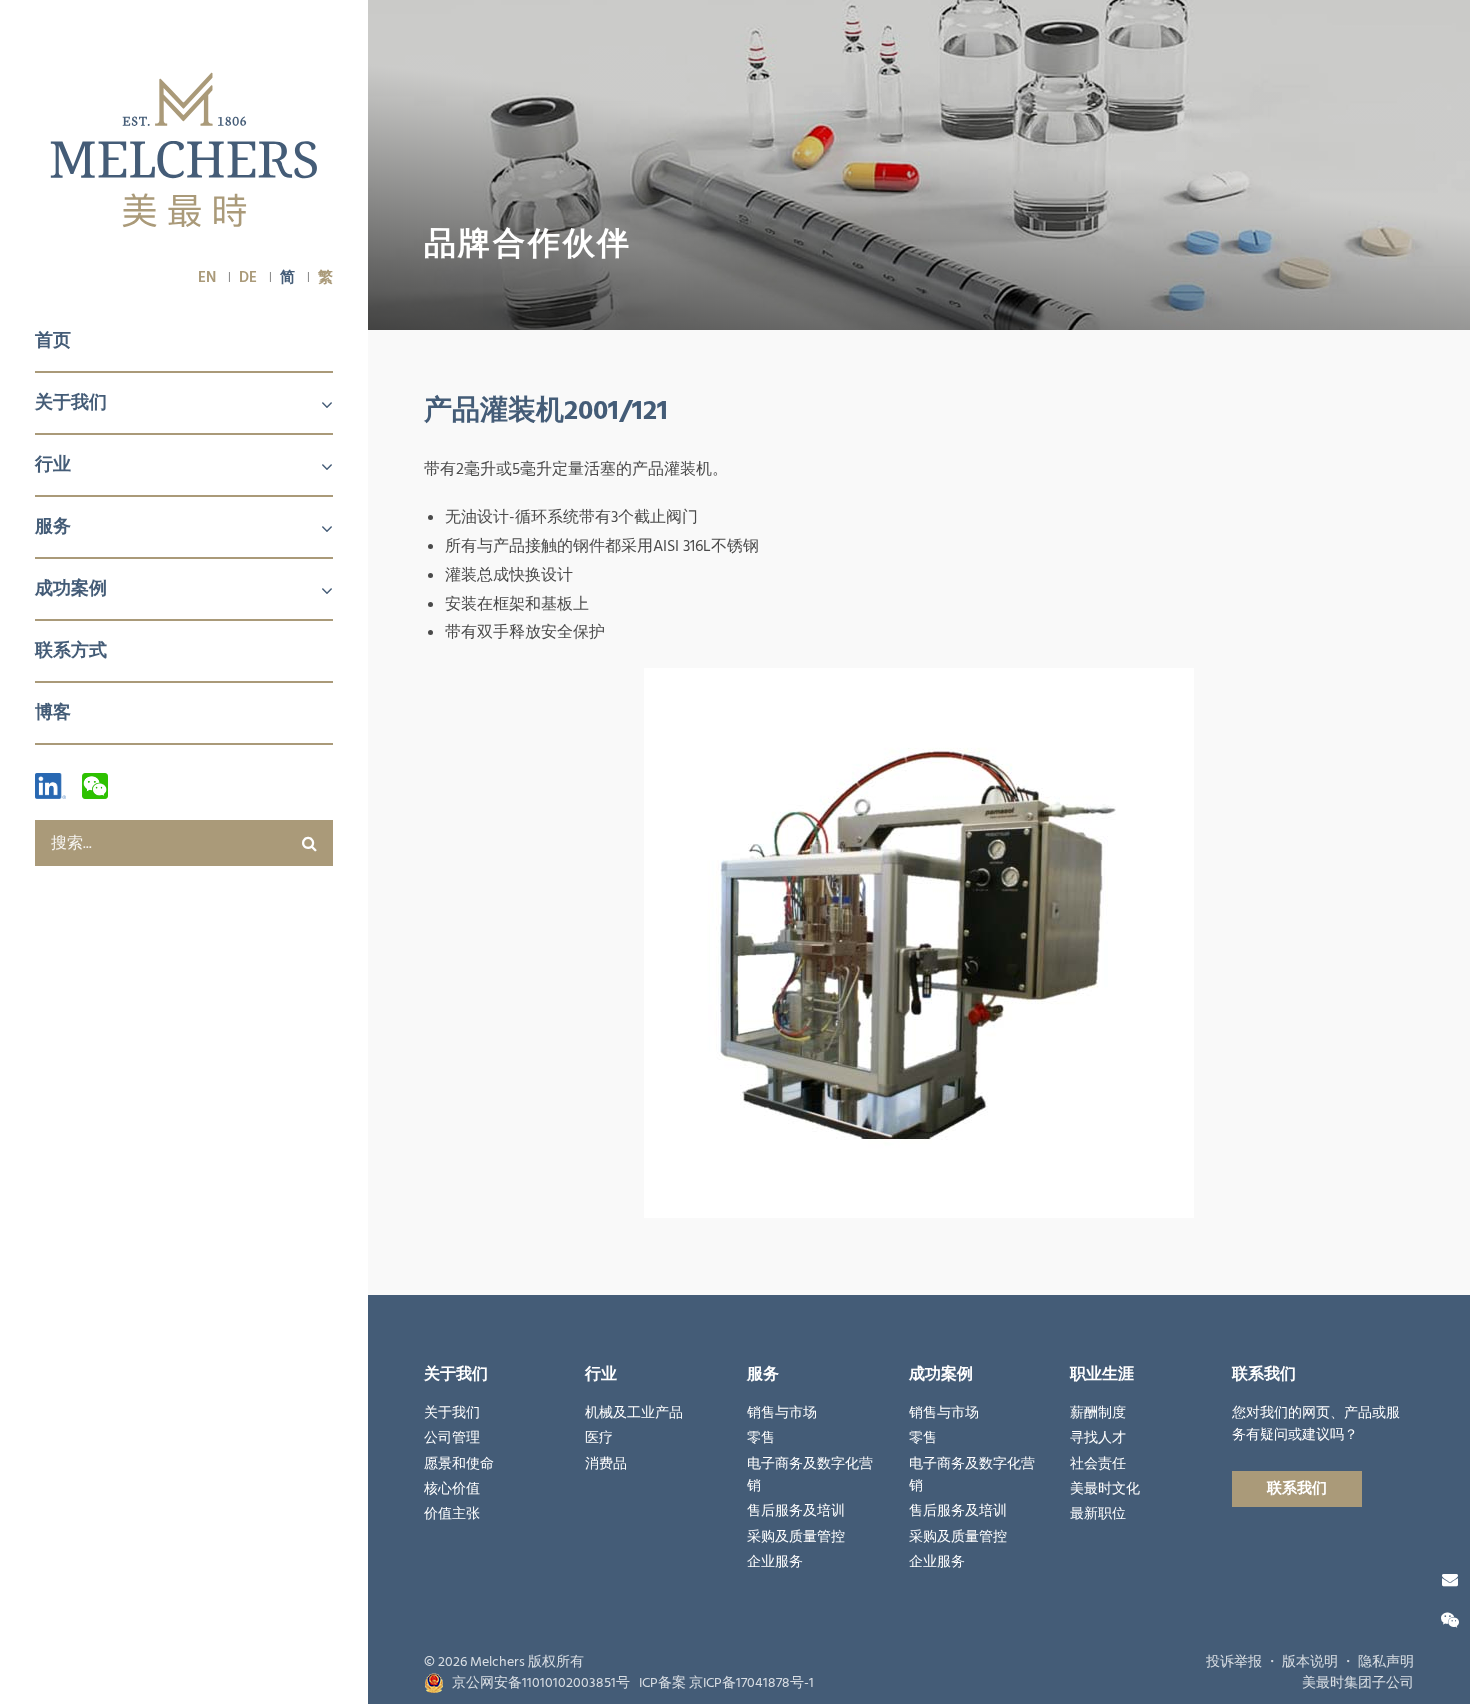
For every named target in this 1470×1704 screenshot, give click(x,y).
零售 (761, 1438)
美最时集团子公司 (1358, 1683)
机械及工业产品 (634, 1413)
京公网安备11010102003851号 (541, 1683)
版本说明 (1310, 1662)
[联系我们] (1450, 1580)
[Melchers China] (184, 151)
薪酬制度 (1098, 1413)
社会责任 (1098, 1464)
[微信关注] (1450, 1621)
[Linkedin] (50, 786)
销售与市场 (782, 1413)
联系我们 (1297, 1488)
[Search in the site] (310, 843)
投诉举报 (1234, 1662)
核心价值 (452, 1489)
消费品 (606, 1464)
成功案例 (71, 588)
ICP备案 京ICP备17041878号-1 (726, 1683)
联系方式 (71, 650)
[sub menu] (315, 406)
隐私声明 (1386, 1662)
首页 (53, 340)
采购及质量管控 (796, 1537)
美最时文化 (1105, 1489)
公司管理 (452, 1438)
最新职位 (1098, 1514)
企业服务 (775, 1562)
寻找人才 (1098, 1438)
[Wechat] (95, 786)
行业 (53, 464)
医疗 (599, 1438)
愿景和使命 (459, 1464)
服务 (53, 526)
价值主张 (452, 1514)
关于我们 (71, 402)
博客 (53, 712)
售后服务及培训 (796, 1511)
